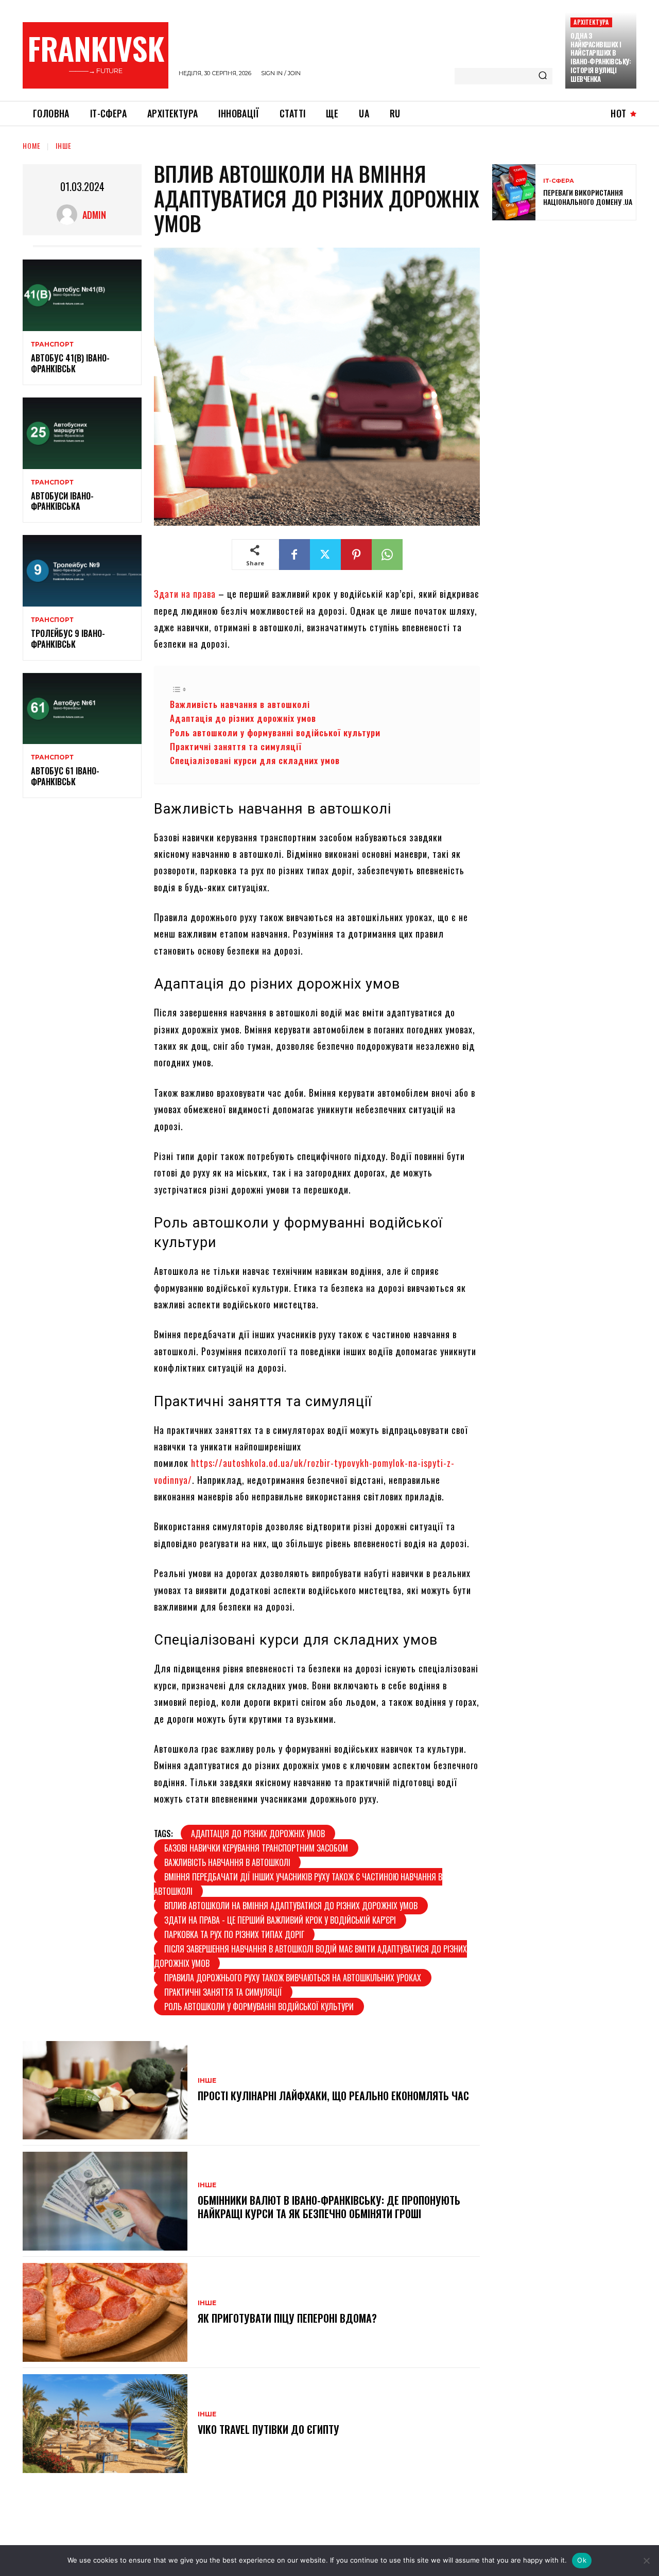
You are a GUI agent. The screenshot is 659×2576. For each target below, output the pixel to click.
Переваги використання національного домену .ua (588, 197)
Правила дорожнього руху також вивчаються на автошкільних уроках (293, 1978)
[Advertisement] (569, 303)
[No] (646, 2561)
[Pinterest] (356, 555)
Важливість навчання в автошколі (240, 704)
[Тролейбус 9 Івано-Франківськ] (82, 571)
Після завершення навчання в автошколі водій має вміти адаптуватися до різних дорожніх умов (310, 1956)
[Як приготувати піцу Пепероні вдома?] (105, 2312)
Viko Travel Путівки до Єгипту (268, 2429)
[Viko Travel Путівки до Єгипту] (105, 2424)
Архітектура (591, 22)
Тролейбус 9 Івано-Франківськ (68, 639)
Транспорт (52, 344)
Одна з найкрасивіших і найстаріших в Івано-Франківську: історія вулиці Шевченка (601, 57)
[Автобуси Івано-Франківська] (82, 433)
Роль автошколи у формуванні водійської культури (275, 732)
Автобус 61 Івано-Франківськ (65, 776)
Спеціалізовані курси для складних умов (255, 760)
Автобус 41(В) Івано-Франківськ (70, 363)
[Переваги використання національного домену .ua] (514, 192)
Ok (582, 2560)
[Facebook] (294, 555)
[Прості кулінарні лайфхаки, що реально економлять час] (105, 2090)
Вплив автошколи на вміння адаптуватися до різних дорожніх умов (291, 1906)
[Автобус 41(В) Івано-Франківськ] (82, 295)
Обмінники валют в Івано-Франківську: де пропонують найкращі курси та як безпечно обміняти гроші (329, 2207)
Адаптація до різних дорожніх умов (243, 718)
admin (94, 215)
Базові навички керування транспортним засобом (256, 1848)
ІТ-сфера (559, 181)
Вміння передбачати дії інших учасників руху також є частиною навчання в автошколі (298, 1884)
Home (32, 145)
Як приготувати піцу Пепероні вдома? (287, 2318)
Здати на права (185, 594)
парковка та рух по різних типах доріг (234, 1934)
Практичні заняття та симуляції (236, 746)
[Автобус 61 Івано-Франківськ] (82, 709)
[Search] (543, 76)
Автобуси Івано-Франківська (62, 501)
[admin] (70, 215)
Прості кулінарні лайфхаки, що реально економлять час (333, 2096)
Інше (64, 145)
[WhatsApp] (387, 555)
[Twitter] (325, 555)
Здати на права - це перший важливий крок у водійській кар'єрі (280, 1920)
